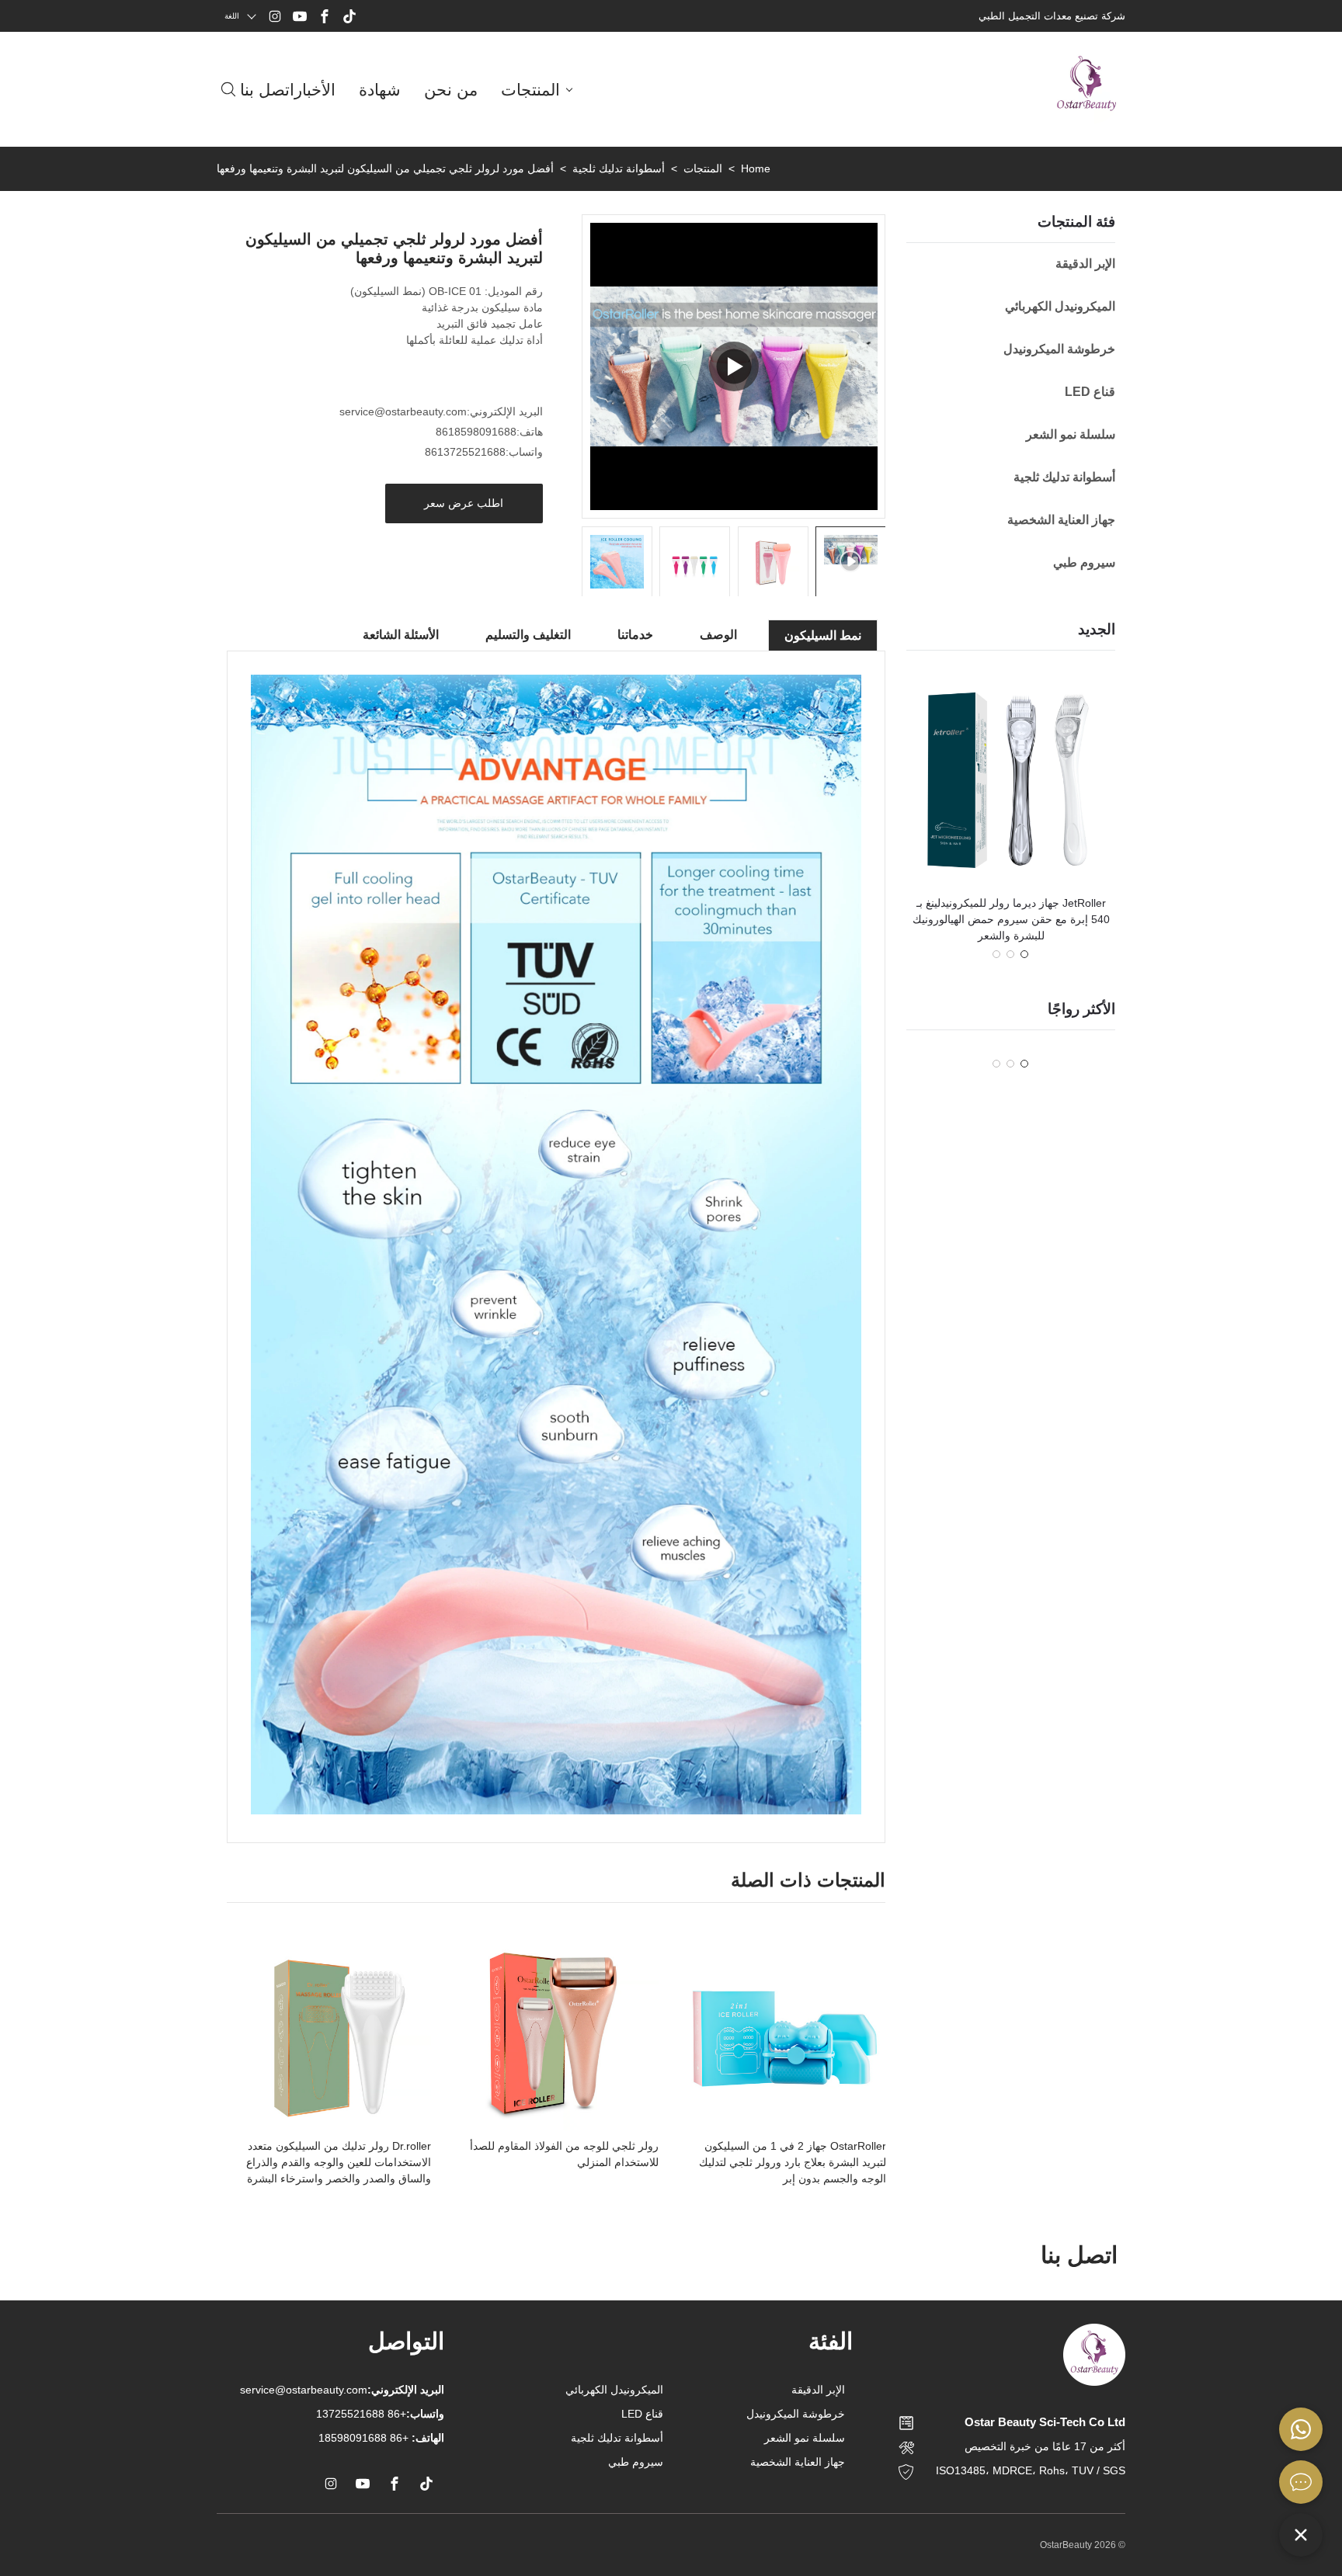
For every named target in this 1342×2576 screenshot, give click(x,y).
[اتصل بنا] (1301, 2482)
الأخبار (315, 90)
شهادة (380, 90)
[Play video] (734, 366)
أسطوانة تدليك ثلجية (619, 168)
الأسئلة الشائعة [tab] (401, 635)
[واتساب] (1301, 2429)
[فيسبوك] (325, 16)
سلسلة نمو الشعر (805, 2438)
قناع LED (642, 2414)
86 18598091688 (360, 2438)
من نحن (451, 90)
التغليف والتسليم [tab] (528, 635)
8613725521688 (465, 452)
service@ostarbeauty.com (403, 411)
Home (756, 168)
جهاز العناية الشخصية (798, 2462)
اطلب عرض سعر (464, 503)
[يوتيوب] (300, 16)
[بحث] (228, 89)
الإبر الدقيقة (818, 2390)
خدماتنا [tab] (635, 635)
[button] (1024, 954)
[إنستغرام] (275, 16)
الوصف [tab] (718, 635)
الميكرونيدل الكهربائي (614, 2390)
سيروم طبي (636, 2462)
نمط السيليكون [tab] (823, 635)
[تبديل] (1301, 2535)
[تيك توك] (349, 16)
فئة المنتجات (1076, 222)
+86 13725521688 (380, 2414)
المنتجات (530, 90)
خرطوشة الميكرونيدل (796, 2414)
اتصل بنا (267, 90)
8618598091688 (476, 432)
